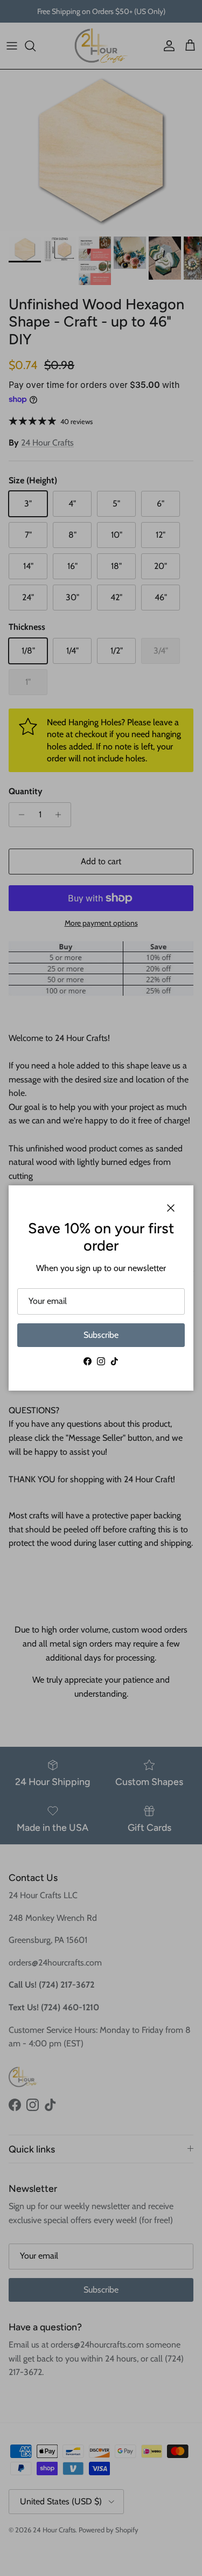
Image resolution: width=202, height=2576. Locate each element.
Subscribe (101, 1335)
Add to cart (101, 861)
